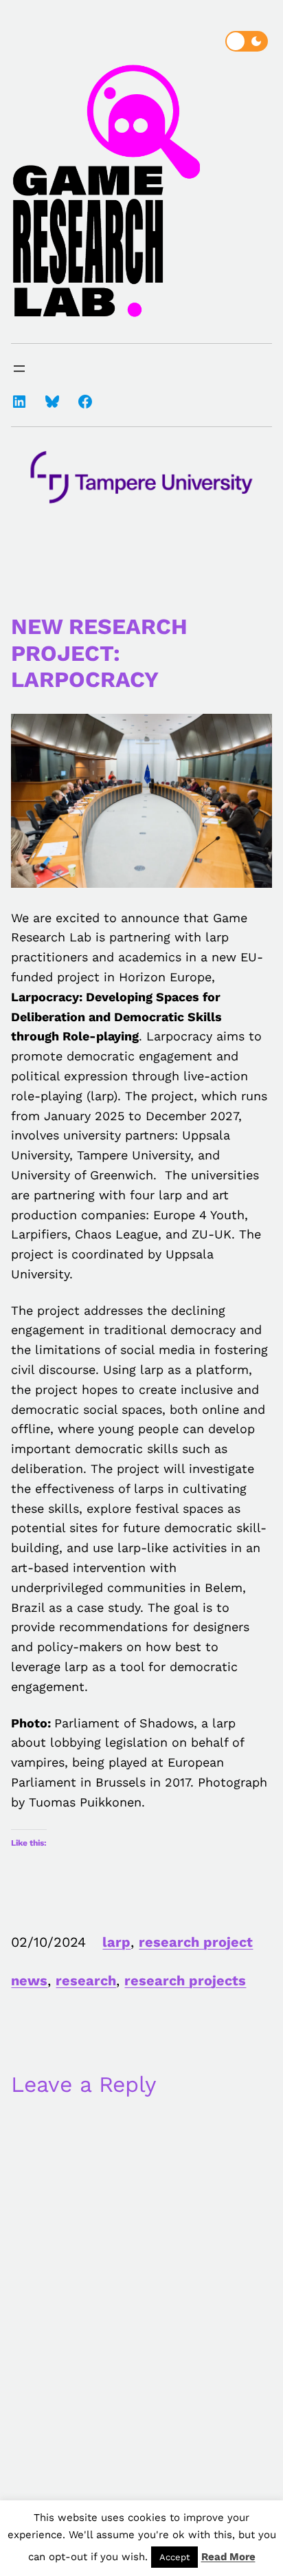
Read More (228, 2557)
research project (196, 1942)
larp (116, 1942)
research (86, 1980)
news (29, 1980)
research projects (185, 1980)
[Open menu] (19, 369)
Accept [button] (174, 2557)
